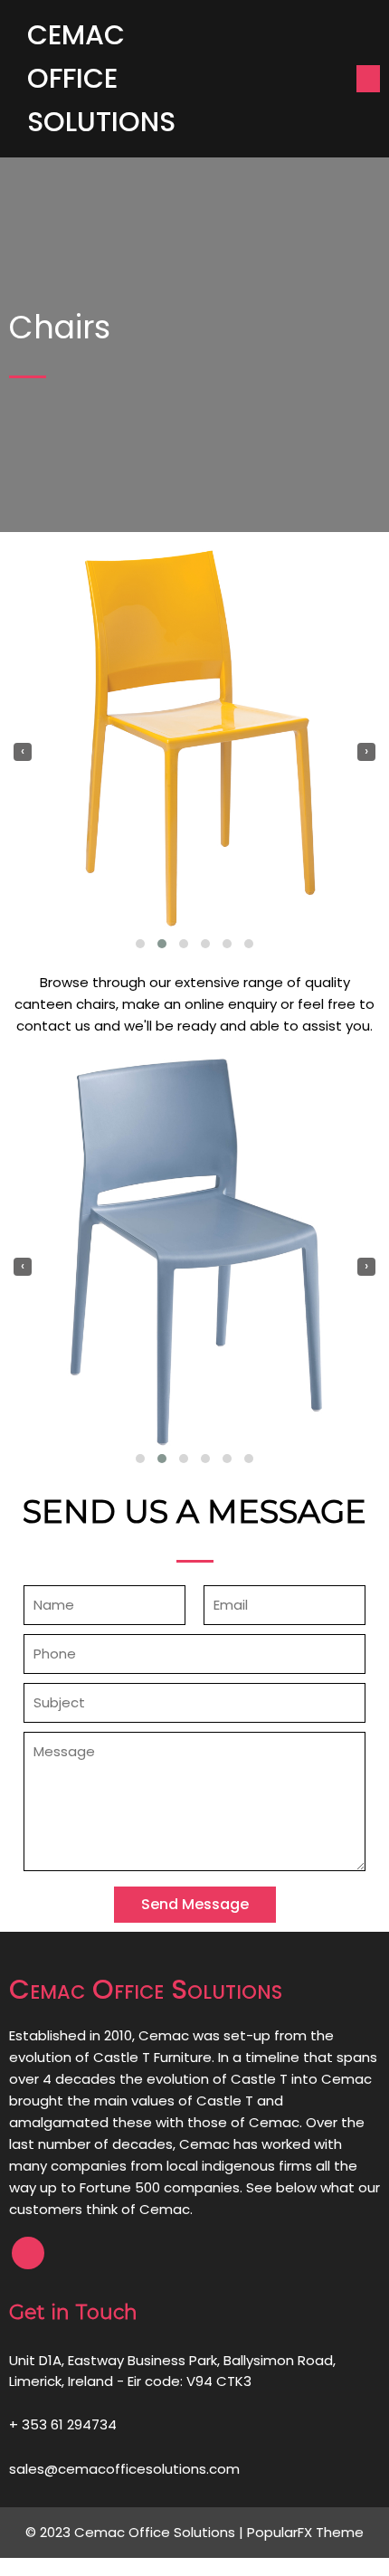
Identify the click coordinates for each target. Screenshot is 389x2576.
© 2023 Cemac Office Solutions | (136, 2532)
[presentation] (23, 752)
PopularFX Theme (305, 2532)
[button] (140, 944)
